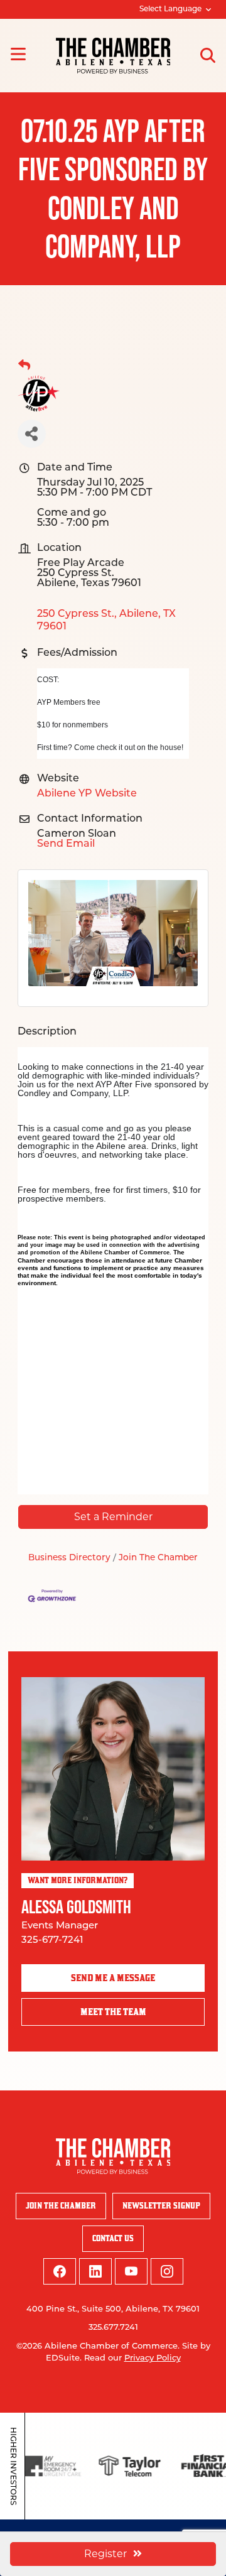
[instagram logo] (167, 2271)
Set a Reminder (113, 1517)
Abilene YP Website (87, 794)
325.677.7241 (113, 2328)
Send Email (66, 844)
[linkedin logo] (95, 2271)
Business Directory (69, 1558)
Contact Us (113, 2238)
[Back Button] (24, 366)
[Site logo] (113, 56)
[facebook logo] (60, 2271)
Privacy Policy (153, 2358)
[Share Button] (32, 434)
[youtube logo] (131, 2271)
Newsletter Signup (161, 2206)
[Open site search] (208, 55)
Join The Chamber (158, 1558)
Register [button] (105, 2554)
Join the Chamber (61, 2206)
